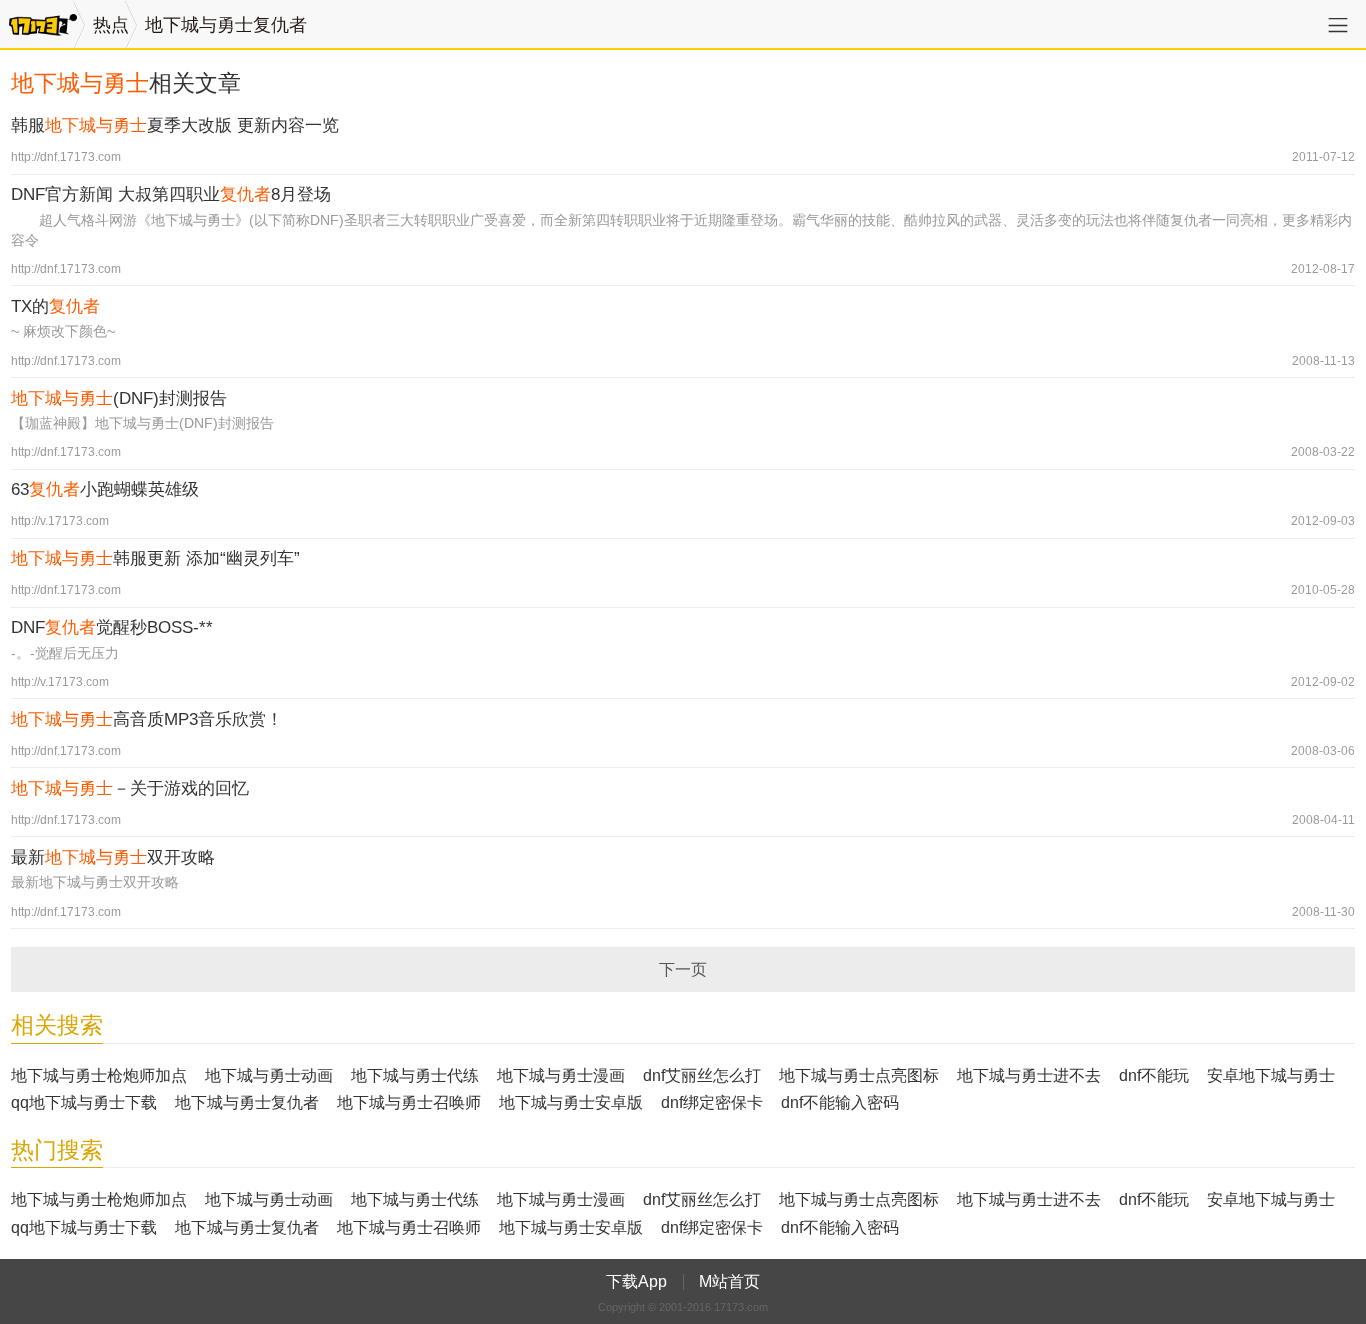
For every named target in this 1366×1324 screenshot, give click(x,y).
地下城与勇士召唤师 (409, 1102)
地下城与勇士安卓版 (571, 1102)
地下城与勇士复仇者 (226, 25)
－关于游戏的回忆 (130, 788)
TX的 (55, 306)
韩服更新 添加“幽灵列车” (155, 558)
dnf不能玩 (1154, 1075)
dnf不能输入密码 (840, 1102)
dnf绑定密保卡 (712, 1102)
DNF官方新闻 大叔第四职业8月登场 (171, 194)
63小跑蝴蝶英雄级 (105, 489)
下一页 (683, 969)
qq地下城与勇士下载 (84, 1102)
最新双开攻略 (113, 857)
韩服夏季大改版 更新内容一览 (175, 125)
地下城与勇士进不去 (1029, 1075)
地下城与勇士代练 (415, 1075)
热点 (111, 25)
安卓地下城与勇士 (1271, 1075)
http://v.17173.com (60, 521)
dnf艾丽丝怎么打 (702, 1075)
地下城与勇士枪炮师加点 (99, 1075)
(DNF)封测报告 (119, 398)
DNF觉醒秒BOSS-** (112, 627)
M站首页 (729, 1281)
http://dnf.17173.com (66, 157)
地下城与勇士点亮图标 (859, 1075)
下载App (636, 1281)
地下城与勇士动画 (269, 1075)
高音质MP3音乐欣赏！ (147, 719)
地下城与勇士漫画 (561, 1075)
